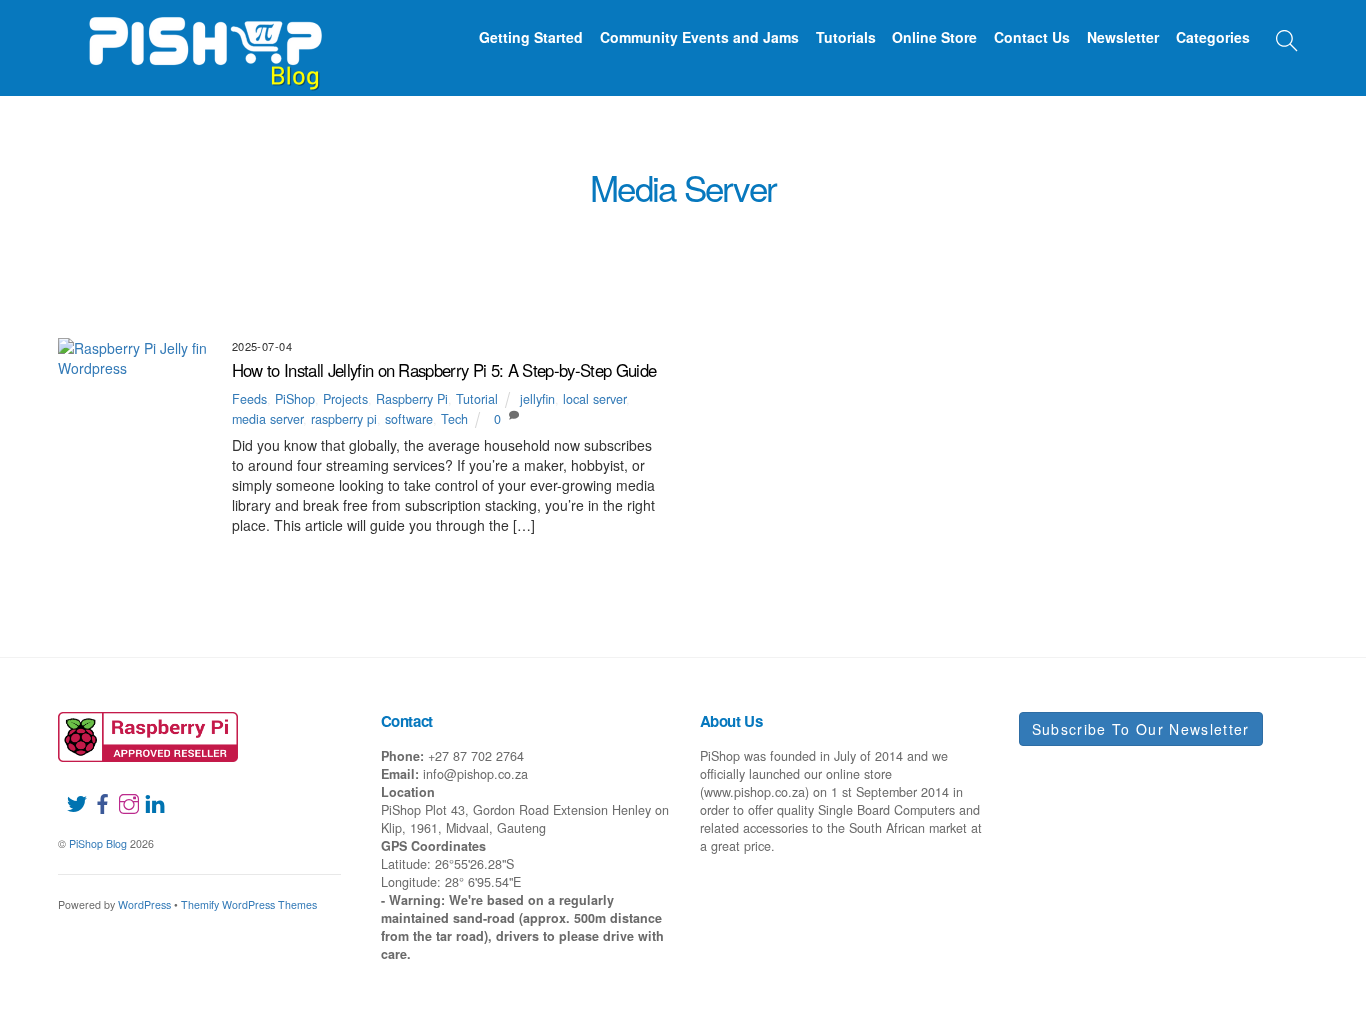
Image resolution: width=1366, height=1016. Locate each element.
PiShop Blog (98, 843)
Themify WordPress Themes (249, 904)
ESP (790, 252)
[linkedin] (147, 792)
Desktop (638, 252)
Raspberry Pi (1005, 275)
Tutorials (846, 37)
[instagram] (121, 792)
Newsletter (1123, 37)
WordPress (144, 904)
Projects (911, 275)
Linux (232, 275)
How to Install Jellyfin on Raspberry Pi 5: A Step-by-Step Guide (444, 370)
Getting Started (531, 37)
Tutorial (809, 298)
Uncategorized (911, 298)
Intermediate (149, 275)
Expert (847, 252)
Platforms (822, 275)
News (372, 275)
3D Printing (308, 252)
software (409, 419)
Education (722, 252)
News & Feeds (455, 275)
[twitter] (69, 792)
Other (542, 275)
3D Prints (398, 252)
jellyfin (537, 399)
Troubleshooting (698, 298)
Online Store (934, 37)
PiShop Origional (708, 275)
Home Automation (1203, 252)
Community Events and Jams (699, 37)
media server (267, 419)
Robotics (525, 298)
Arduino (478, 252)
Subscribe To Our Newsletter (1141, 729)
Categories (1213, 37)
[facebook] (95, 792)
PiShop (607, 275)
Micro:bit (301, 275)
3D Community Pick (188, 252)
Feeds (911, 252)
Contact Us (1032, 37)
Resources (1244, 275)
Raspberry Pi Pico (1128, 275)
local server (594, 399)
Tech (454, 419)
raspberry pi (344, 419)
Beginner (558, 252)
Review (449, 298)
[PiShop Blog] (204, 44)
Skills (597, 298)
